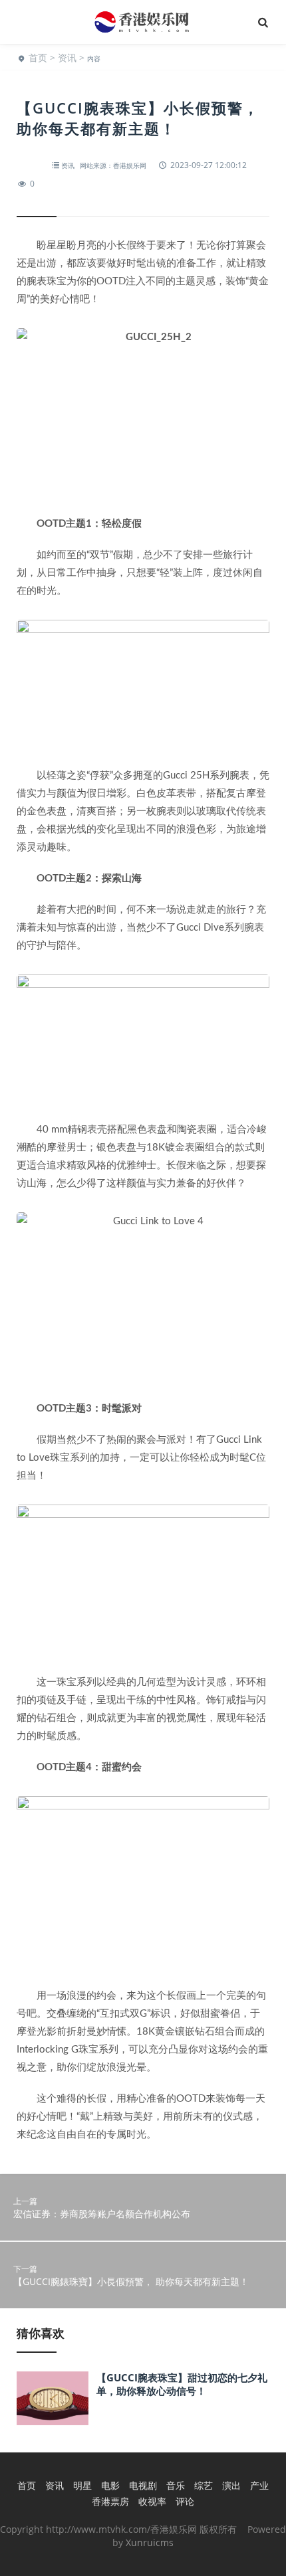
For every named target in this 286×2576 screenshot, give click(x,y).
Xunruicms (150, 2542)
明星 (82, 2485)
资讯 (67, 57)
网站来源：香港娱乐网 (113, 165)
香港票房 (110, 2501)
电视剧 (143, 2485)
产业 (259, 2485)
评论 (185, 2501)
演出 (231, 2485)
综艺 (204, 2485)
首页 (38, 57)
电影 (110, 2485)
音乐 (176, 2485)
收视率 (152, 2501)
